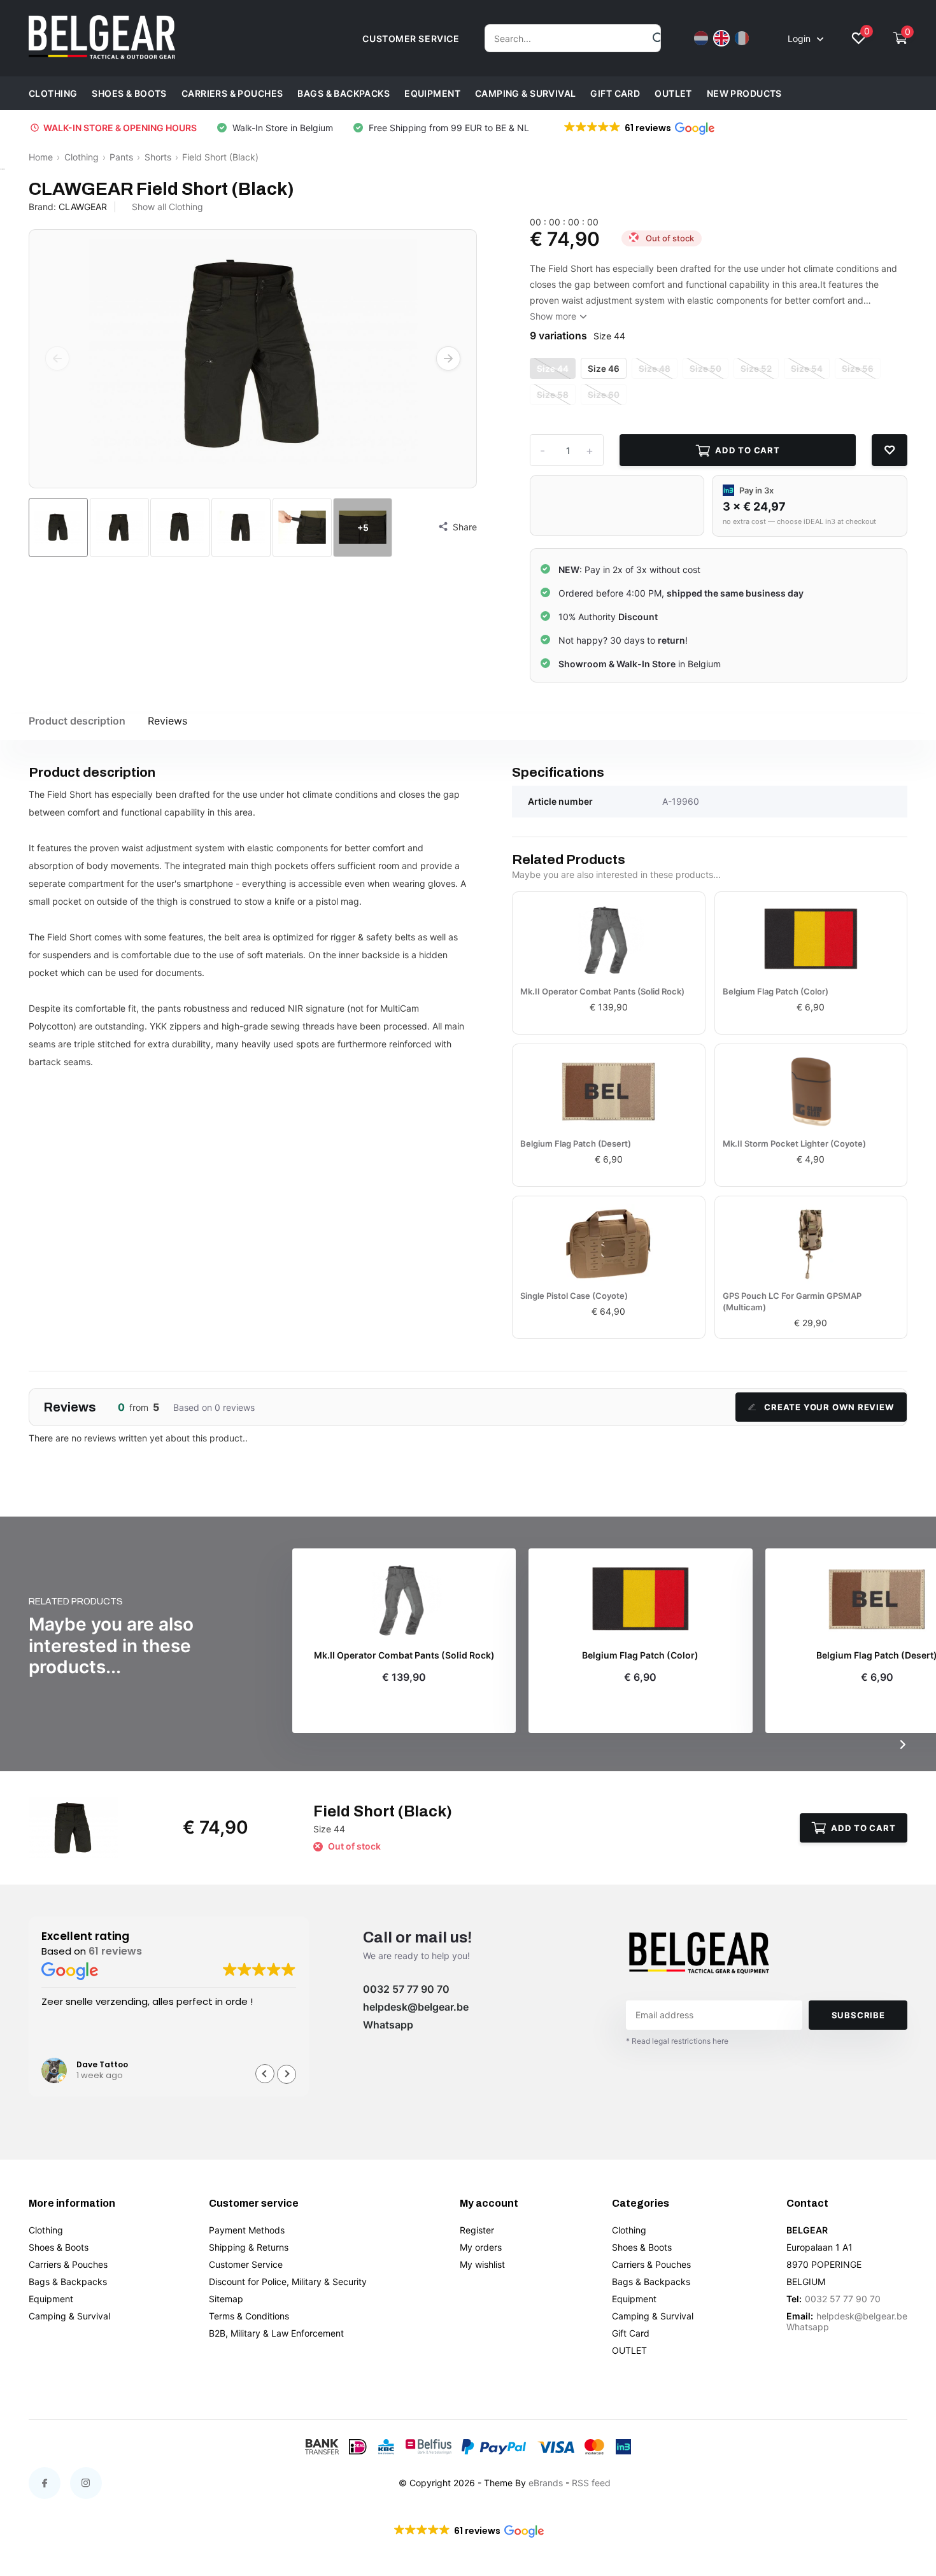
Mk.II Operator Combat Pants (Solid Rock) (602, 991)
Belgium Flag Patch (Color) (776, 991)
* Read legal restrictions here (677, 2041)
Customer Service (246, 2264)
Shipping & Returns (249, 2247)
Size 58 (553, 395)
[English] (721, 38)
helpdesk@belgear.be (416, 2007)
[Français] (742, 38)
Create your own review (829, 1407)
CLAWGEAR (83, 207)
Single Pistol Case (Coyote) (574, 1296)
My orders (481, 2247)
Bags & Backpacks (344, 93)
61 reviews (115, 1951)
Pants (121, 157)
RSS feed (591, 2483)
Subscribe (858, 2015)
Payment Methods (247, 2230)
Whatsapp (388, 2025)
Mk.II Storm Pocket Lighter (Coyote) (794, 1143)
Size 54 (807, 369)
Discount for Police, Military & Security (288, 2282)
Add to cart (748, 450)
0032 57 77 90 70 (406, 1989)
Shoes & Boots (129, 93)
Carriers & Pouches (232, 93)
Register (477, 2230)
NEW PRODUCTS (744, 93)
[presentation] (57, 358)
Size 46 (604, 369)
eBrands (546, 2483)
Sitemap (226, 2299)
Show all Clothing (167, 207)
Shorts (158, 157)
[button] (638, 128)
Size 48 (655, 369)
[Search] (659, 38)
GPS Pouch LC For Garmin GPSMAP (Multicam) (792, 1301)
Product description (77, 721)
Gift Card (615, 93)
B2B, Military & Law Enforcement (276, 2333)
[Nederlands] (701, 38)
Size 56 (858, 369)
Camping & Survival (526, 93)
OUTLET (673, 93)
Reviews (167, 721)
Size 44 (553, 369)
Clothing (53, 93)
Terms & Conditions (249, 2316)
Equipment (432, 93)
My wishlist (482, 2264)
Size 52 (756, 369)
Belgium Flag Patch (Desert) (576, 1143)
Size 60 (604, 395)
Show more (554, 316)
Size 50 (706, 369)
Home (41, 157)
